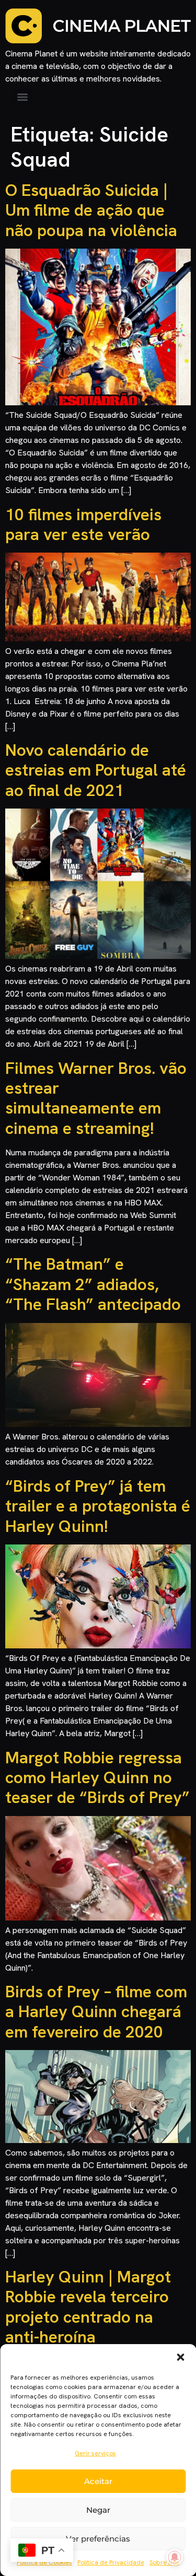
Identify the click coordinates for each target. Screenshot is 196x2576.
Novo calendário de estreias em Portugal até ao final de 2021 (96, 770)
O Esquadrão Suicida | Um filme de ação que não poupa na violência (91, 210)
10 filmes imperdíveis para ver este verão (83, 524)
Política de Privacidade (111, 2562)
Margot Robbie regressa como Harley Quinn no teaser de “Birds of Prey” (97, 1778)
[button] (180, 2357)
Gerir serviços (95, 2453)
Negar (98, 2510)
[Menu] (22, 97)
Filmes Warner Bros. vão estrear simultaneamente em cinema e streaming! (96, 1098)
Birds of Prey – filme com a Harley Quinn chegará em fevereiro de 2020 (96, 2012)
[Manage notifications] (175, 2557)
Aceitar (98, 2481)
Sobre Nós (164, 2562)
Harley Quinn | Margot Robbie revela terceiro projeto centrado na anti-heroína (88, 2307)
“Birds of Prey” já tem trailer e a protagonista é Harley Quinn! (98, 1506)
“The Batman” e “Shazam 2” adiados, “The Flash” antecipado (93, 1284)
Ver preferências (98, 2539)
